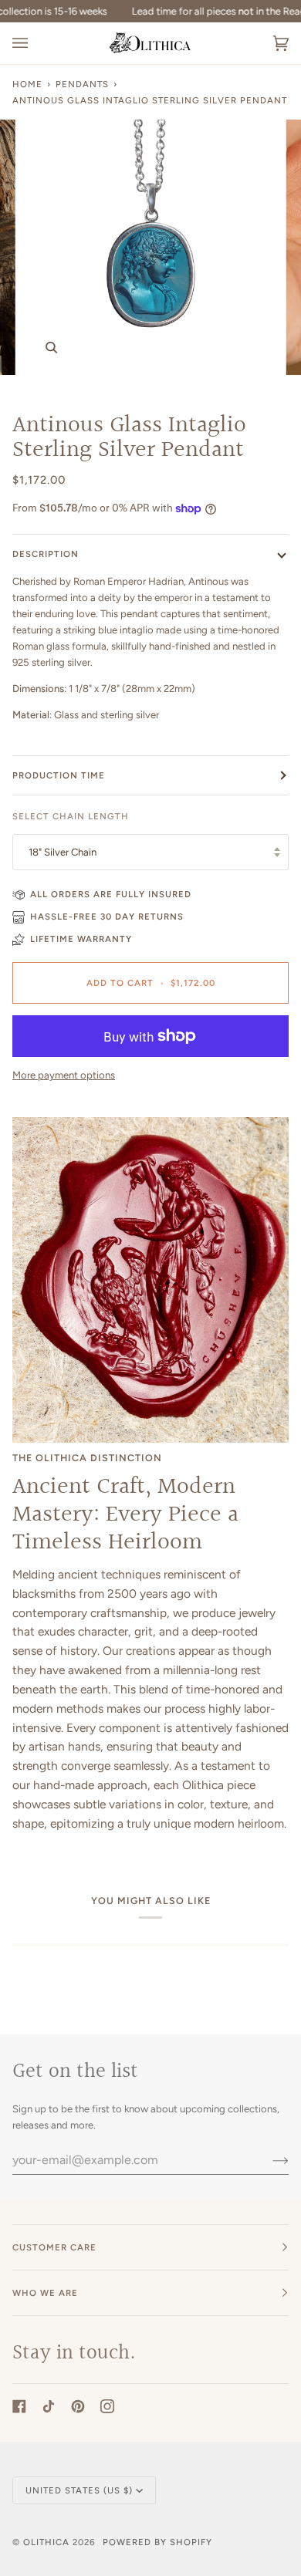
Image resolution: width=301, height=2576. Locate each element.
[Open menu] (36, 43)
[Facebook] (19, 2406)
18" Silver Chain (63, 852)
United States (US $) (79, 2490)
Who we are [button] (45, 2293)
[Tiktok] (49, 2406)
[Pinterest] (78, 2406)
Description (46, 554)
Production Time (59, 775)
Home (27, 84)
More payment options (64, 1075)
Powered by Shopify (157, 2542)
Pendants (82, 84)
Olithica (46, 2542)
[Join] (268, 2159)
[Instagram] (107, 2406)
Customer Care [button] (54, 2247)
